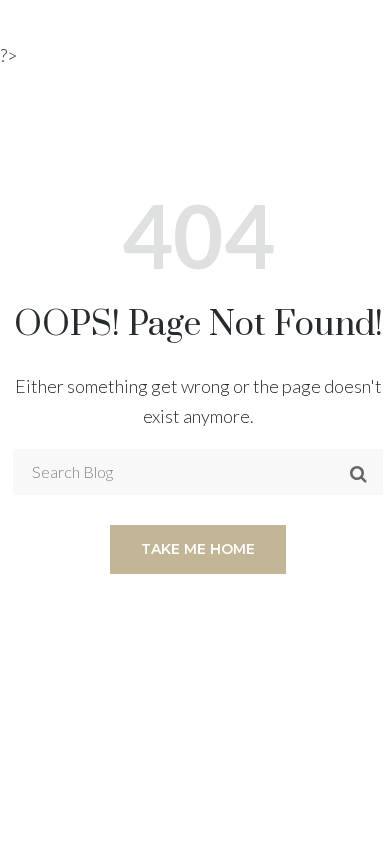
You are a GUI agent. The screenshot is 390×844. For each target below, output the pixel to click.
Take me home (198, 549)
